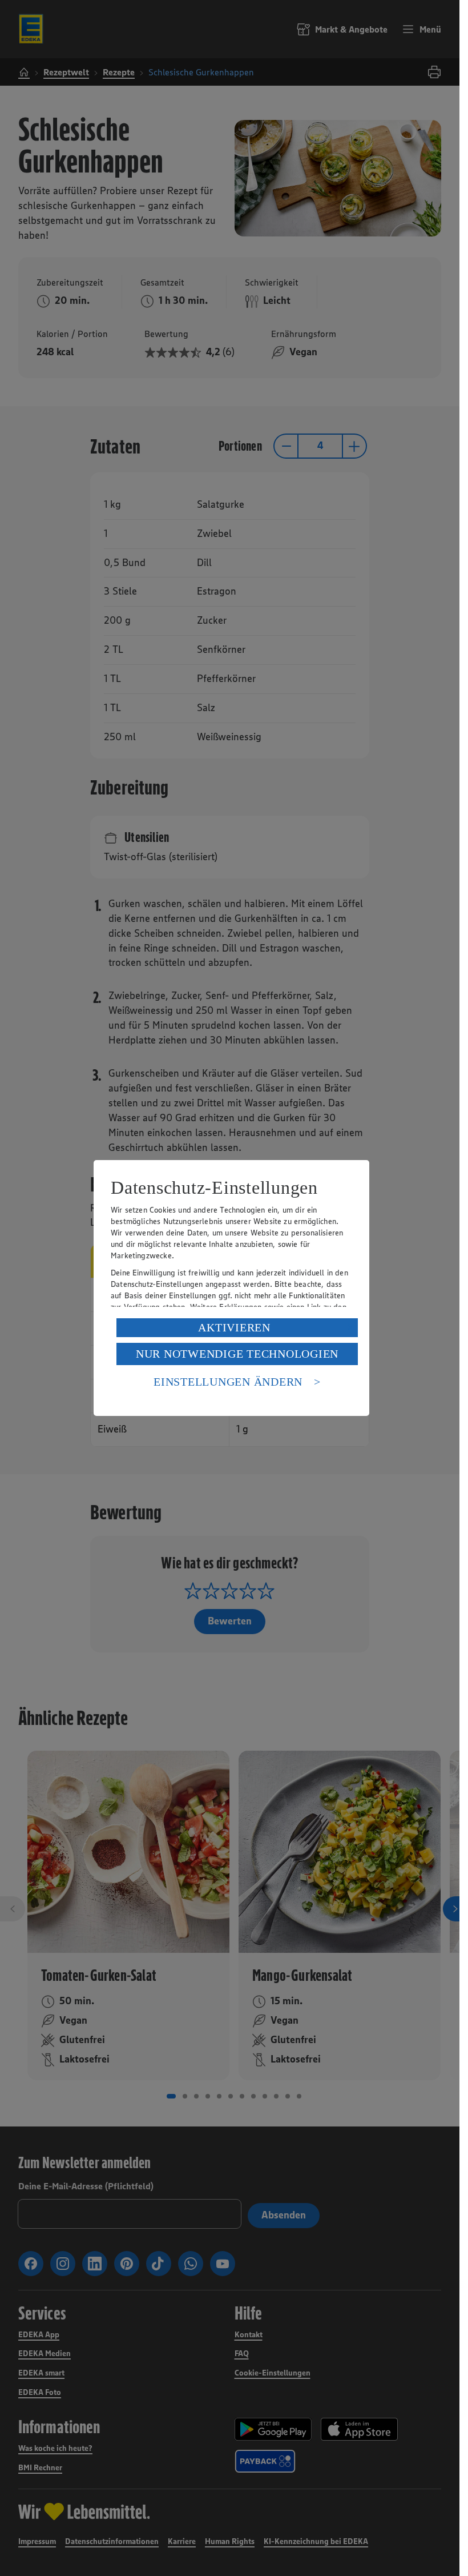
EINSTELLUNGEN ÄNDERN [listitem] (228, 1382)
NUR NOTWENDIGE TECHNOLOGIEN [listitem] (237, 1354)
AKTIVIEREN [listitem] (234, 1327)
